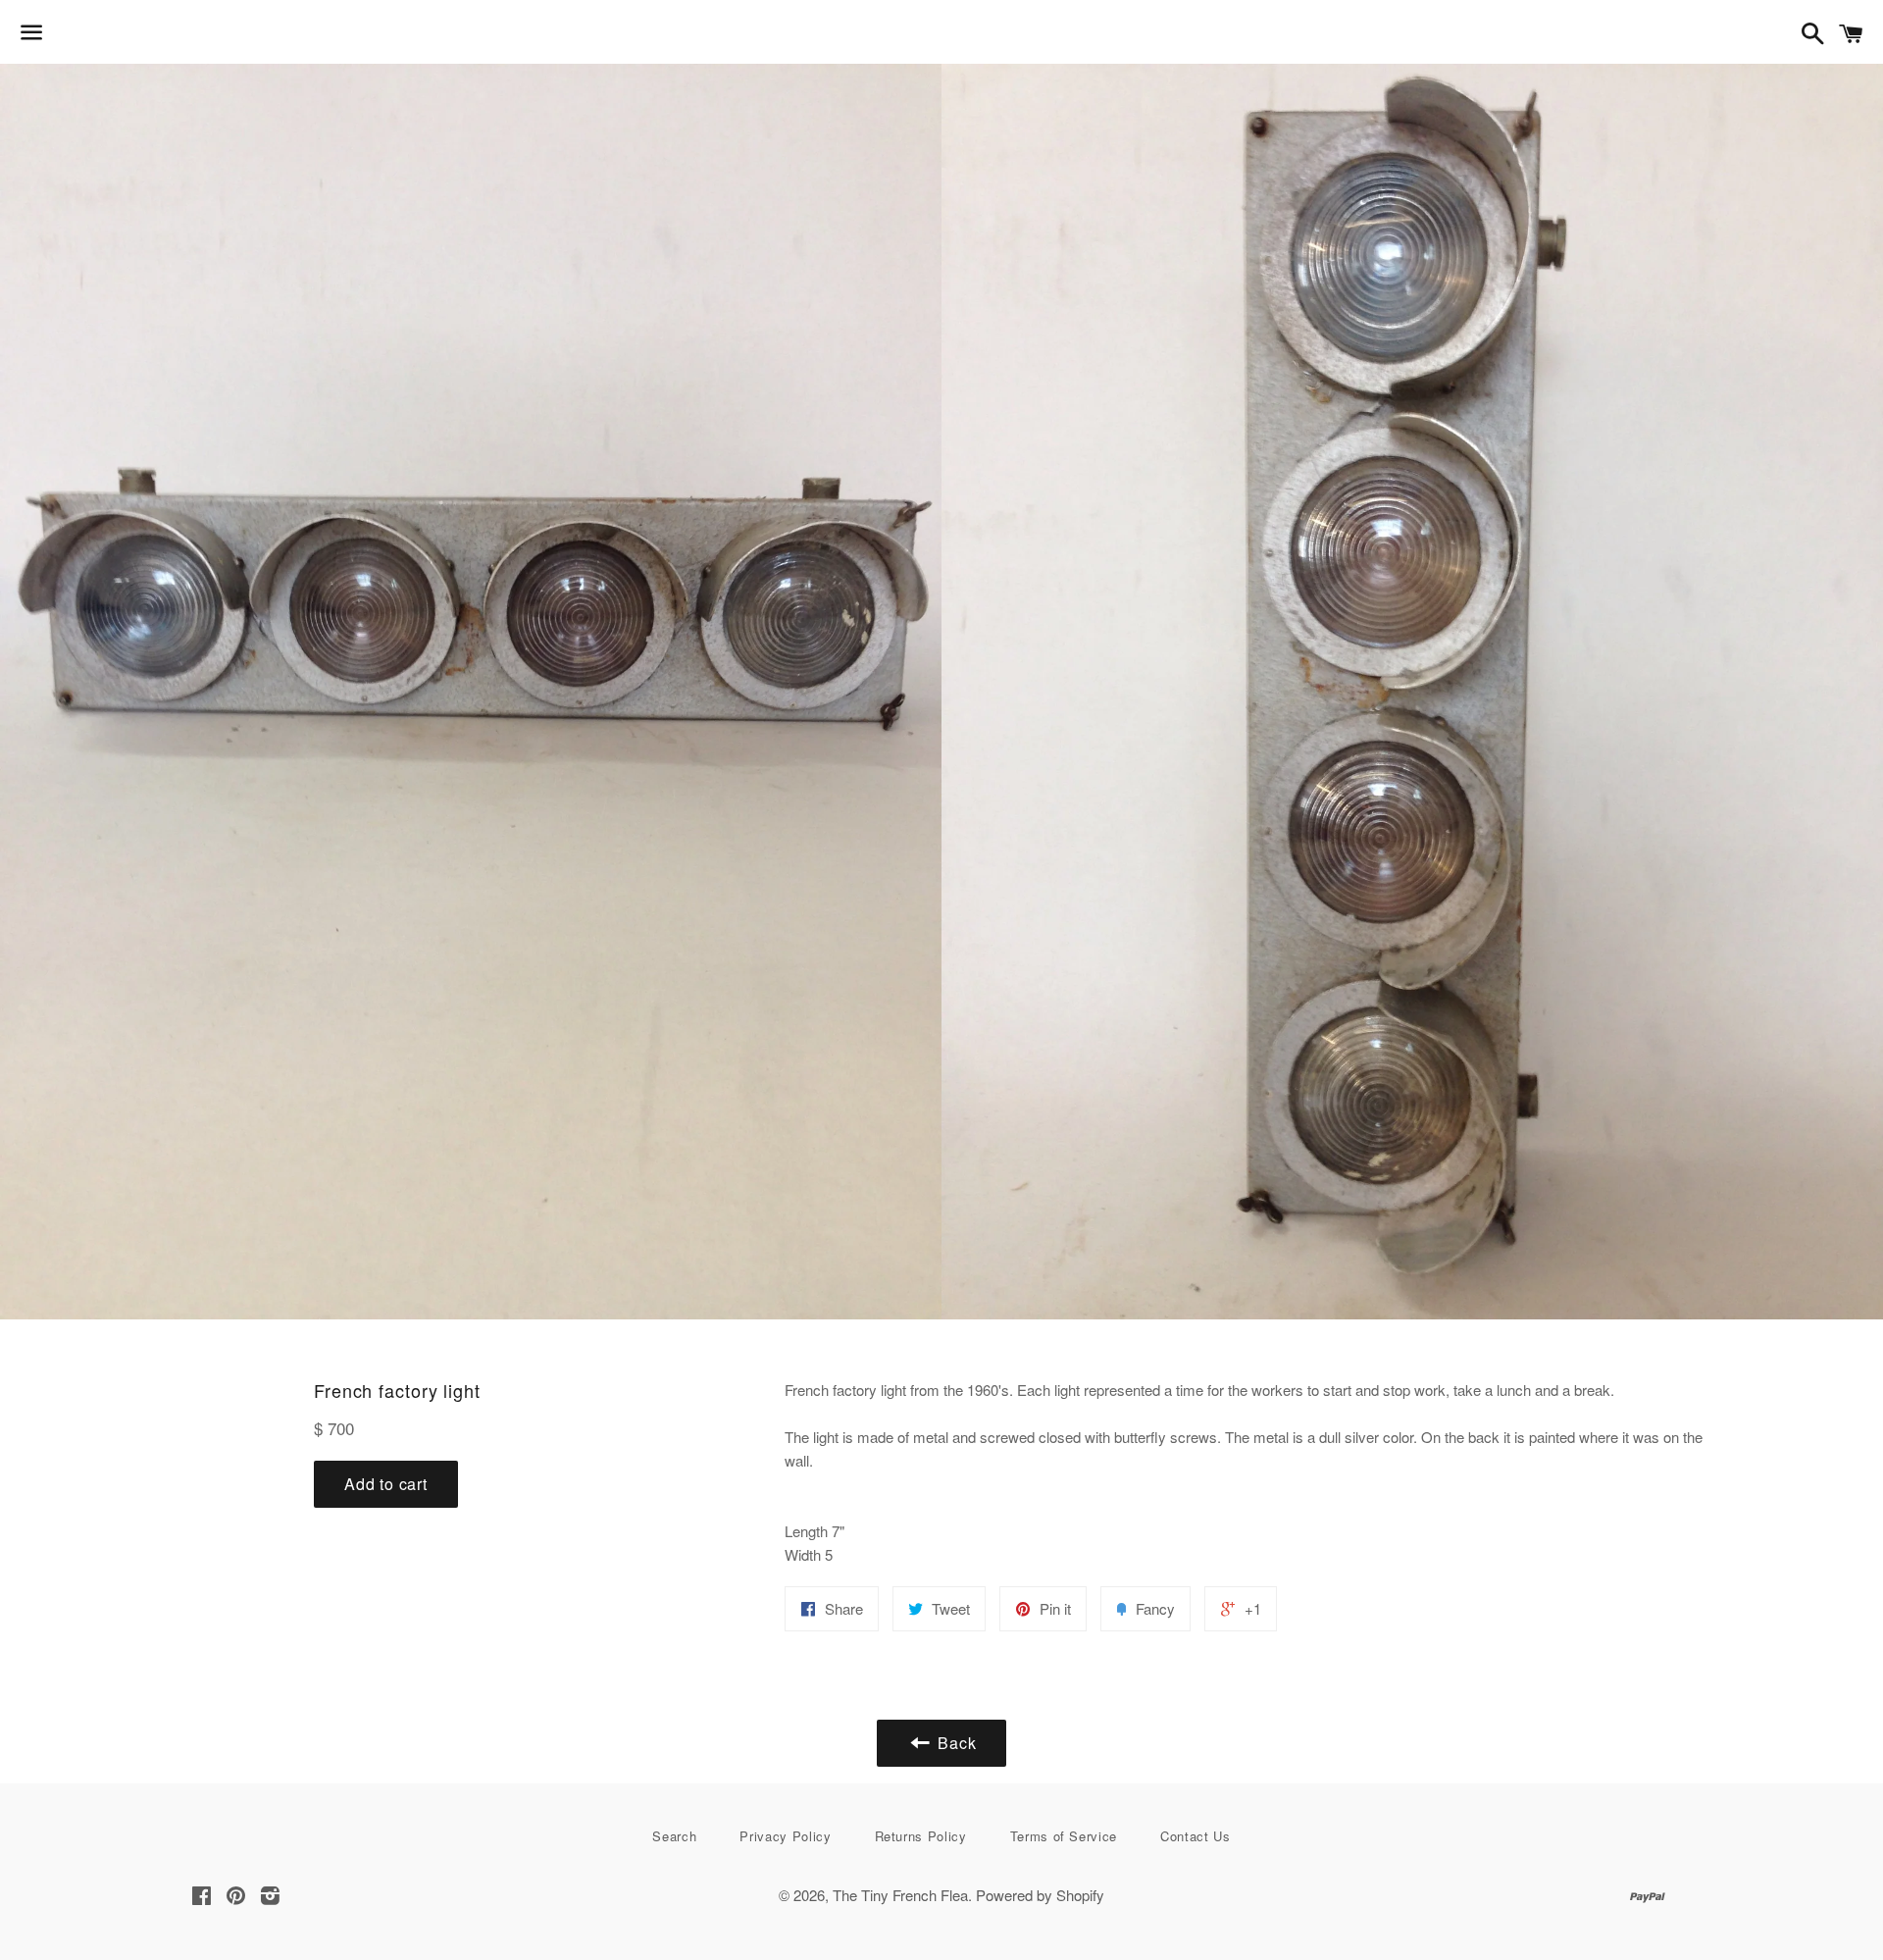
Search (674, 1836)
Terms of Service (1064, 1836)
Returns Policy (921, 1836)
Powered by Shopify (1040, 1895)
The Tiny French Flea (900, 1895)
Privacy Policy (785, 1836)
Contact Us (1196, 1836)
